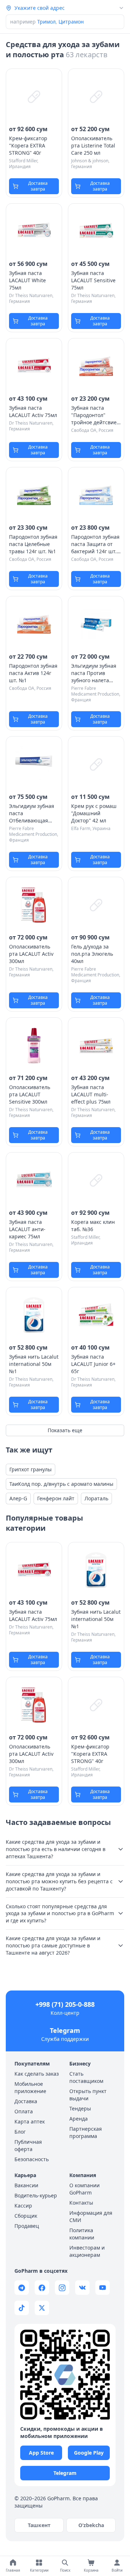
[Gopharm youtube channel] (103, 2288)
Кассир (23, 2206)
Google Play (89, 2453)
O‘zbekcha (91, 2525)
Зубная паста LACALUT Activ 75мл (33, 411)
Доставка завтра (38, 186)
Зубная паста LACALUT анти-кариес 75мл (27, 1229)
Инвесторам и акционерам (87, 2251)
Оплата (24, 2111)
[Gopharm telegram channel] (22, 2288)
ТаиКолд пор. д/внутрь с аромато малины (61, 1484)
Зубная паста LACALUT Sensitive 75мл (93, 280)
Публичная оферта (28, 2145)
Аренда (79, 2119)
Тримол (46, 22)
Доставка (26, 2101)
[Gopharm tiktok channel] (22, 2308)
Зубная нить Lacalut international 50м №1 (34, 1364)
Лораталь (96, 1498)
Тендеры (80, 2108)
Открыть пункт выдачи (88, 2095)
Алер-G (18, 1498)
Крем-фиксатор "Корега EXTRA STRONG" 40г (28, 145)
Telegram (65, 2030)
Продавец (27, 2226)
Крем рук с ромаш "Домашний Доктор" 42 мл (94, 813)
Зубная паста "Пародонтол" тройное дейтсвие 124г (94, 415)
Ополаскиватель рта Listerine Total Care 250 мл (93, 145)
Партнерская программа (86, 2132)
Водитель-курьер (36, 2195)
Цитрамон (71, 22)
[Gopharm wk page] (82, 2288)
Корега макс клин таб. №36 (93, 1226)
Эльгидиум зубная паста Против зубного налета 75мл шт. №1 (94, 673)
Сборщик (26, 2216)
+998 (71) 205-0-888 (65, 2004)
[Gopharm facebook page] (42, 2288)
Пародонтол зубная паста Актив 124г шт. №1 (33, 673)
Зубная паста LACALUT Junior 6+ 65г (93, 1364)
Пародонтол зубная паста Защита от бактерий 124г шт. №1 (95, 544)
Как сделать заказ (37, 2074)
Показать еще (65, 1430)
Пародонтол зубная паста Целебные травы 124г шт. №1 (33, 544)
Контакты (81, 2203)
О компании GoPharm (84, 2189)
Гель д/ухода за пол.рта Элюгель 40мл (92, 954)
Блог (20, 2132)
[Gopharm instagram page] (62, 2288)
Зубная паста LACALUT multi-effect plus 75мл (91, 1094)
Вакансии (26, 2185)
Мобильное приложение (30, 2087)
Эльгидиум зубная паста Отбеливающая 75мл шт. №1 (32, 813)
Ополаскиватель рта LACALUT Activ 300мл (31, 954)
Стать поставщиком (86, 2077)
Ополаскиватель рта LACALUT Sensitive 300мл (30, 1094)
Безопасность (32, 2159)
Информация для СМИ (91, 2216)
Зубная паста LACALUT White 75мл (27, 280)
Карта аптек (30, 2121)
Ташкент (39, 2525)
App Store (41, 2453)
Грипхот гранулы (31, 1469)
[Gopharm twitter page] (42, 2308)
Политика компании (82, 2234)
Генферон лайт (56, 1498)
